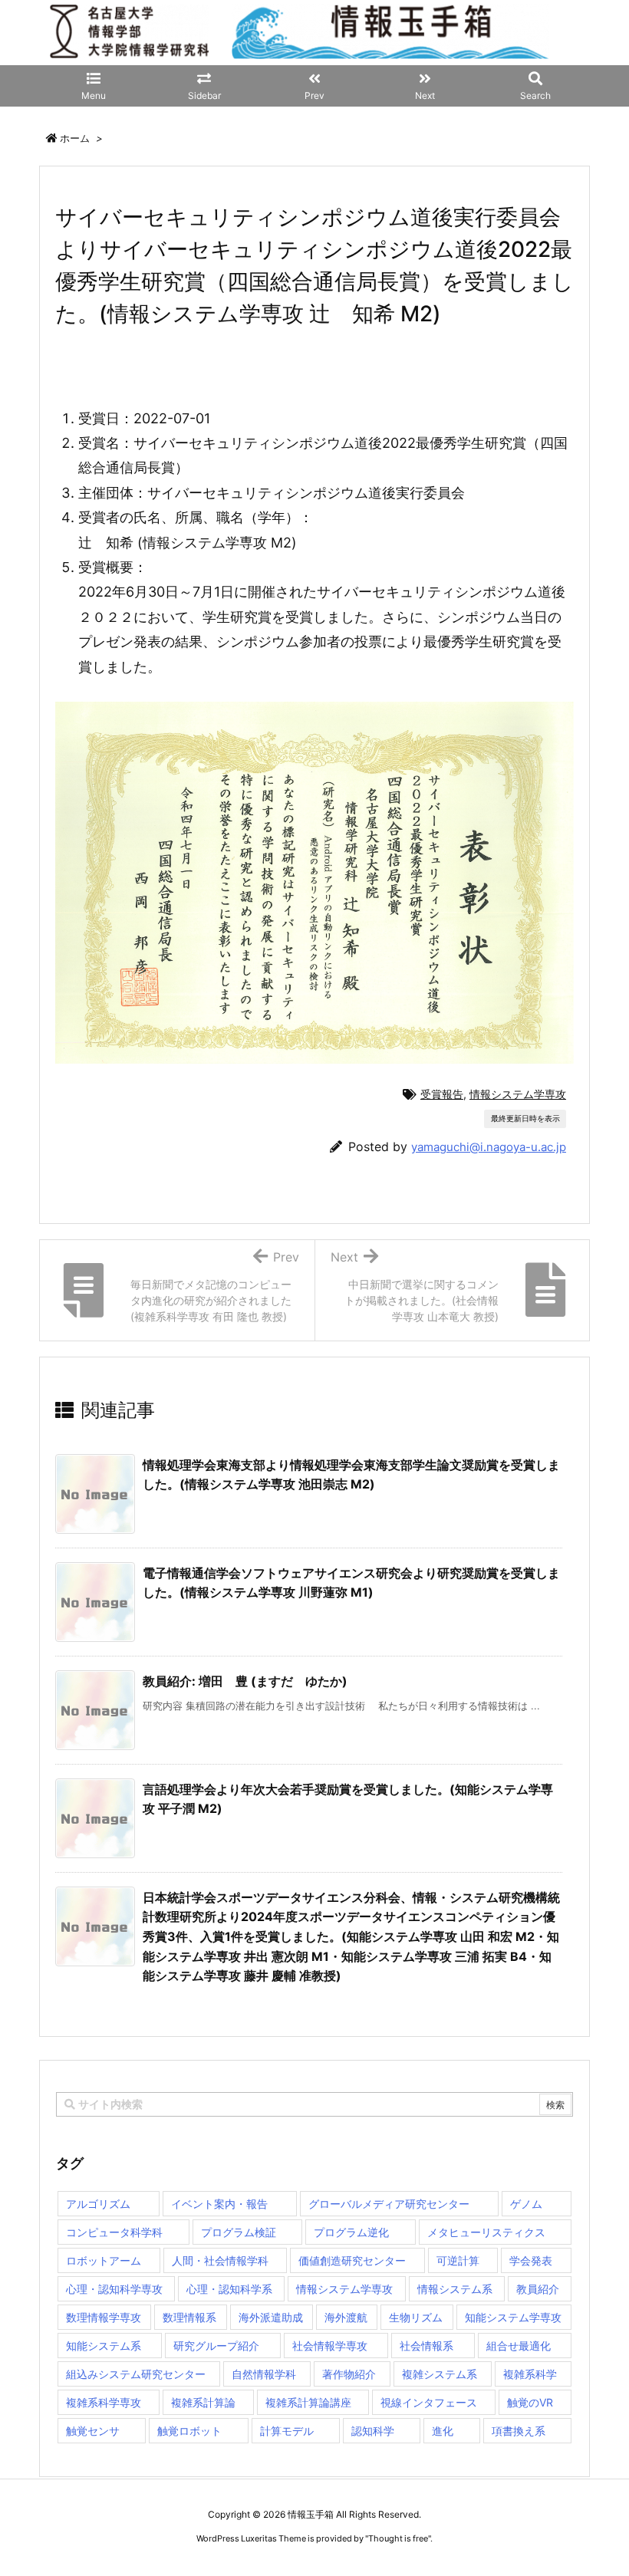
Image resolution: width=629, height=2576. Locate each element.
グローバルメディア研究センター (389, 2204)
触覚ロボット (189, 2431)
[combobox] (314, 2104)
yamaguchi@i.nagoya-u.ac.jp (489, 1147)
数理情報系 (189, 2317)
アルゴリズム (98, 2204)
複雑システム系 (440, 2374)
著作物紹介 (349, 2374)
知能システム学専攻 (513, 2317)
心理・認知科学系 (229, 2289)
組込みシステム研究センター (136, 2374)
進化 (443, 2431)
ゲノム (526, 2204)
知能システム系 (104, 2346)
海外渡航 (346, 2317)
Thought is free (398, 2538)
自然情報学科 (264, 2374)
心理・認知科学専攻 (114, 2289)
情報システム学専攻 (518, 1094)
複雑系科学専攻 (104, 2402)
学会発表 (531, 2260)
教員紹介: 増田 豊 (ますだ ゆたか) (245, 1681)
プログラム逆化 (351, 2232)
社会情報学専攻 (330, 2346)
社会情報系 (426, 2346)
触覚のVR (530, 2402)
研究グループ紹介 (216, 2346)
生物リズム (416, 2317)
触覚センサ (93, 2431)
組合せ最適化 (519, 2346)
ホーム (75, 138)
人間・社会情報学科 (220, 2260)
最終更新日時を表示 (525, 1118)
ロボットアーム (104, 2260)
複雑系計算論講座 (308, 2402)
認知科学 (373, 2431)
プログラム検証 (239, 2232)
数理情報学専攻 (104, 2317)
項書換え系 (519, 2431)
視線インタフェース (429, 2402)
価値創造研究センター (352, 2260)
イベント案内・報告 (219, 2204)
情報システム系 (455, 2289)
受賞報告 (442, 1094)
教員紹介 (538, 2289)
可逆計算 (458, 2260)
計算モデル (287, 2431)
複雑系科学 (530, 2374)
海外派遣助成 (271, 2317)
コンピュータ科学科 (114, 2232)
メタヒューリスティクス (486, 2232)
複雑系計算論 (203, 2402)
